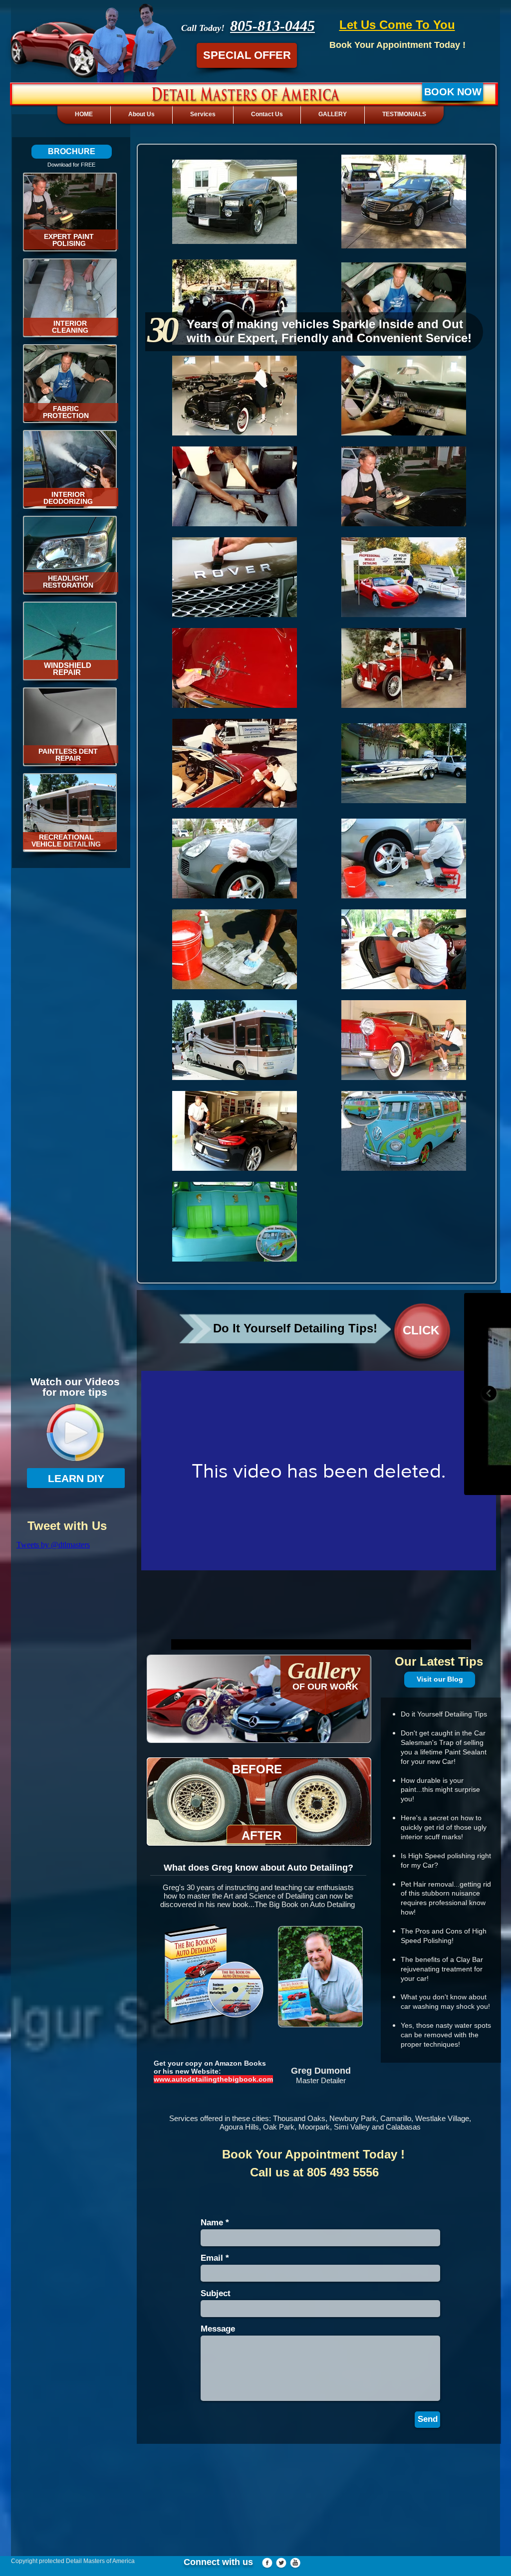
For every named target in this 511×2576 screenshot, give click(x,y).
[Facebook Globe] (267, 2563)
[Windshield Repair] (70, 641)
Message (218, 2329)
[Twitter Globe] (281, 2563)
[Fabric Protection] (70, 384)
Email (212, 2258)
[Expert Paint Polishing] (70, 212)
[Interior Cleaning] (70, 298)
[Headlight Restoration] (70, 555)
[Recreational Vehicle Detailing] (70, 813)
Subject (216, 2293)
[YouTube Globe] (295, 2563)
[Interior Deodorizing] (70, 469)
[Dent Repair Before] (70, 727)
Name (212, 2223)
